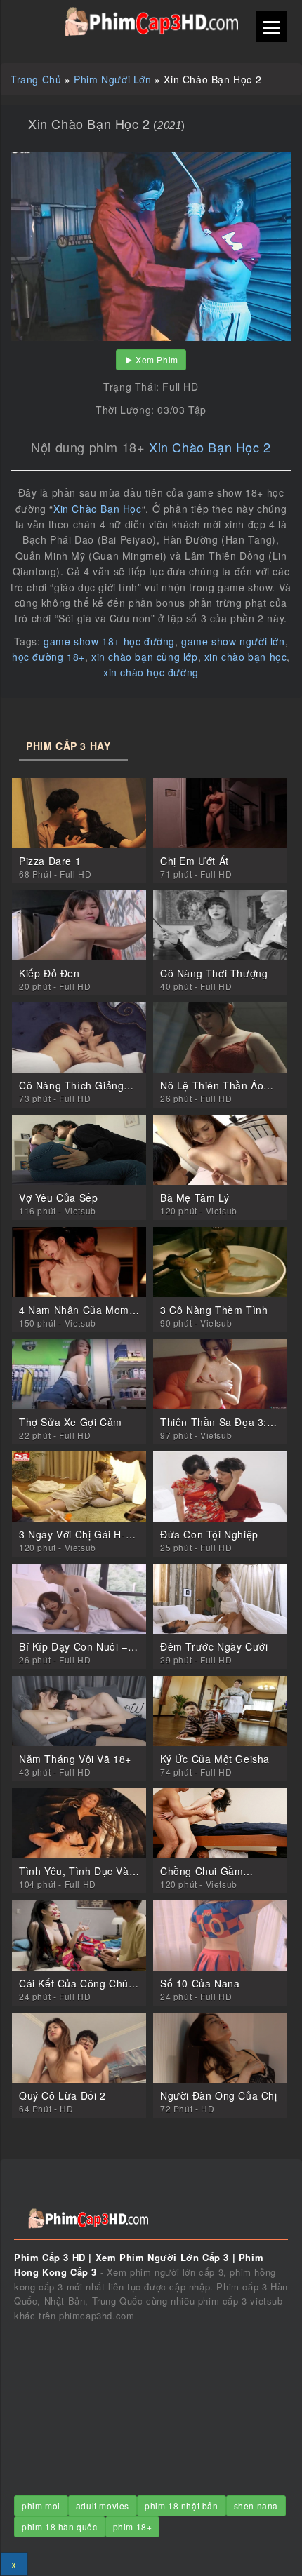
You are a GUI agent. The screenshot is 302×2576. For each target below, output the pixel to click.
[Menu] (271, 26)
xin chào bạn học (246, 657)
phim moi (41, 2505)
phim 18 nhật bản (182, 2505)
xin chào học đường (151, 672)
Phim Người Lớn (112, 79)
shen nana (256, 2505)
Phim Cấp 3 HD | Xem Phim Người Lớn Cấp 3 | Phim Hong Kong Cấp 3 (151, 22)
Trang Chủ (36, 79)
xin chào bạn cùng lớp (145, 657)
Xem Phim (157, 360)
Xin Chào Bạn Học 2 (210, 447)
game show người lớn (233, 641)
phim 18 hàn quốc (60, 2527)
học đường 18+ (48, 657)
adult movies (103, 2505)
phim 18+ (133, 2527)
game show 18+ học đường (109, 641)
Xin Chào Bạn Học (98, 509)
